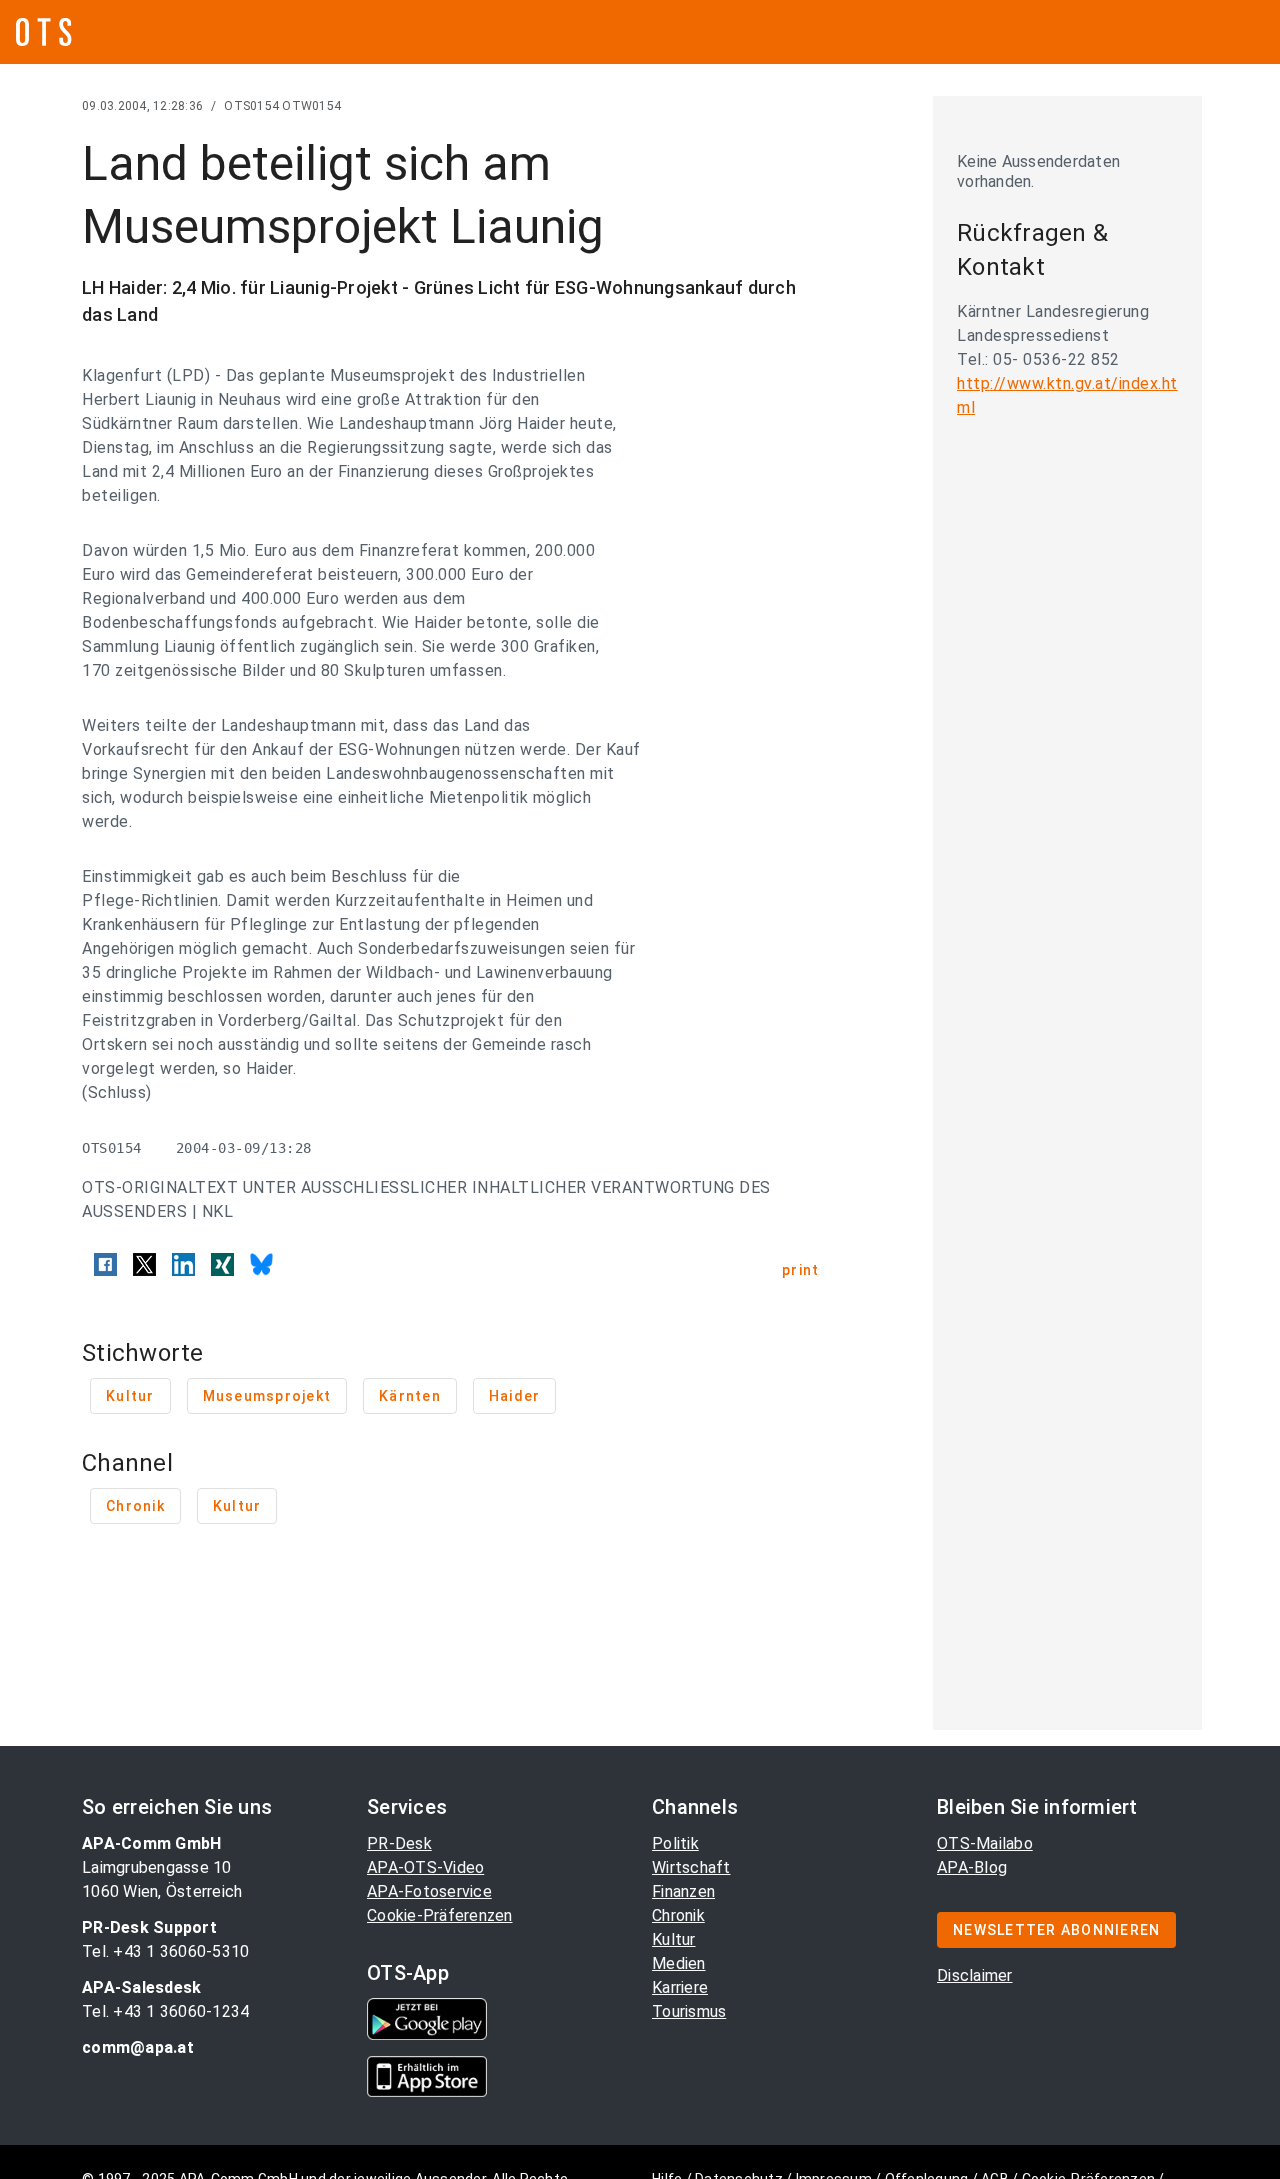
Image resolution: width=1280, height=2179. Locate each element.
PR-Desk (399, 1843)
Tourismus (689, 2011)
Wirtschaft (691, 1867)
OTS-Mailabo (985, 1843)
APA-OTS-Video (425, 1867)
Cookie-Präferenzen (440, 1915)
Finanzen (683, 1891)
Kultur (674, 1939)
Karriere (680, 1987)
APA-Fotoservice (429, 1891)
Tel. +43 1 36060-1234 (165, 2011)
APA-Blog (972, 1867)
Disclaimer (975, 1975)
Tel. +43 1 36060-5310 (165, 1951)
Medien (679, 1963)
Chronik (678, 1915)
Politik (675, 1843)
